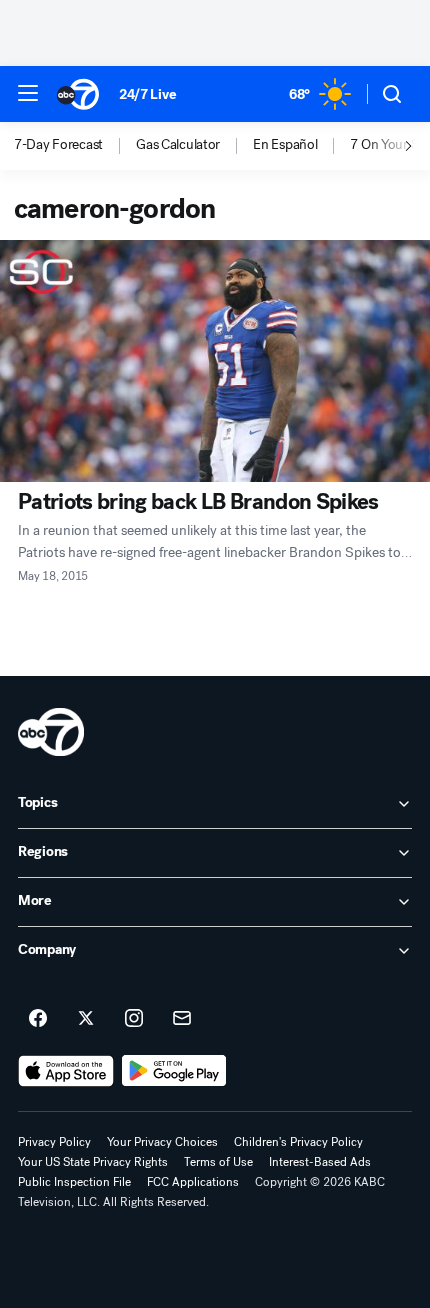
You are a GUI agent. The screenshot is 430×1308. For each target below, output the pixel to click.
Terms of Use (218, 1162)
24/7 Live (147, 94)
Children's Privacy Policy (298, 1142)
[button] (28, 93)
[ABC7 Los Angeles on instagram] (134, 1019)
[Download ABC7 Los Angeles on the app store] (66, 1071)
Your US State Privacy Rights (93, 1162)
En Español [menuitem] (285, 145)
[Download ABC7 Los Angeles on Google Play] (174, 1071)
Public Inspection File (74, 1182)
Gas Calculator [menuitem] (178, 145)
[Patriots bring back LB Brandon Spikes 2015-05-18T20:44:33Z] (215, 361)
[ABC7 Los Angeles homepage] (78, 94)
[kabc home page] (51, 732)
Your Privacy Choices (162, 1142)
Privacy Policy (54, 1142)
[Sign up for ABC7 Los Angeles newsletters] (182, 1019)
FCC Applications (193, 1182)
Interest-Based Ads (320, 1162)
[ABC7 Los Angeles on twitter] (86, 1019)
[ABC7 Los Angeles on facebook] (38, 1019)
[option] (75, 146)
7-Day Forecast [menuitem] (58, 145)
